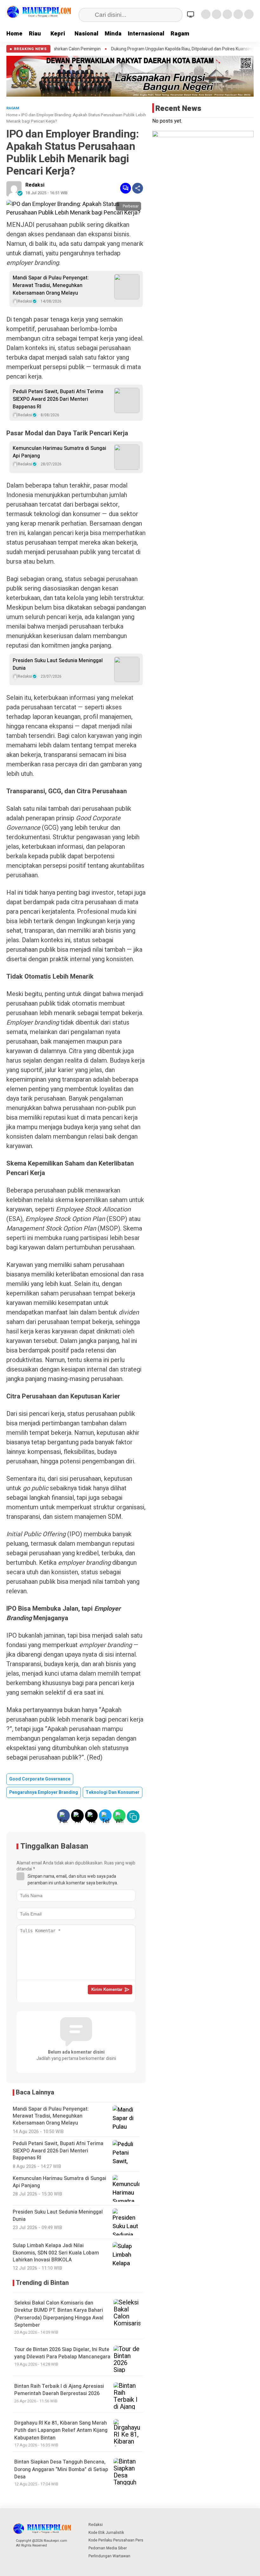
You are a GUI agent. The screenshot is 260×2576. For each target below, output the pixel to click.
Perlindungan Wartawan (109, 2556)
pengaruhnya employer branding (44, 1792)
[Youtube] (238, 14)
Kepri (58, 34)
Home (14, 34)
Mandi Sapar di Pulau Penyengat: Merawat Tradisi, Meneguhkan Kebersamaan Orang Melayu (51, 285)
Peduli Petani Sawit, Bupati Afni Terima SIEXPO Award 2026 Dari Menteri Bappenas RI (58, 399)
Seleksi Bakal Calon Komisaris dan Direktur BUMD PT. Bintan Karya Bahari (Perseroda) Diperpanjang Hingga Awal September (59, 2314)
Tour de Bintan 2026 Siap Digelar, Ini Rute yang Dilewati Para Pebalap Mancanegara (62, 2353)
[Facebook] (206, 14)
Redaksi (35, 185)
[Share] (138, 188)
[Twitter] (217, 14)
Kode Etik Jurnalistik (106, 2533)
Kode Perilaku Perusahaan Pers (116, 2540)
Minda (113, 34)
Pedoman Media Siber (108, 2548)
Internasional (146, 34)
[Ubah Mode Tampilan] (192, 14)
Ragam (180, 34)
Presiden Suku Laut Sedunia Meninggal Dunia (58, 664)
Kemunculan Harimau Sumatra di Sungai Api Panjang (59, 452)
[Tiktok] (249, 14)
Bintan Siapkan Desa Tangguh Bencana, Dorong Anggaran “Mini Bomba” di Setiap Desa (61, 2469)
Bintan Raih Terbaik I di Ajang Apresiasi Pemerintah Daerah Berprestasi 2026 (59, 2390)
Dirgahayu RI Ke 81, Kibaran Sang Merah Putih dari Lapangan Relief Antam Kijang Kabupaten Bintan (61, 2430)
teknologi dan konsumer (113, 1792)
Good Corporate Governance (40, 1779)
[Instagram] (227, 14)
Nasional (86, 34)
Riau (35, 34)
